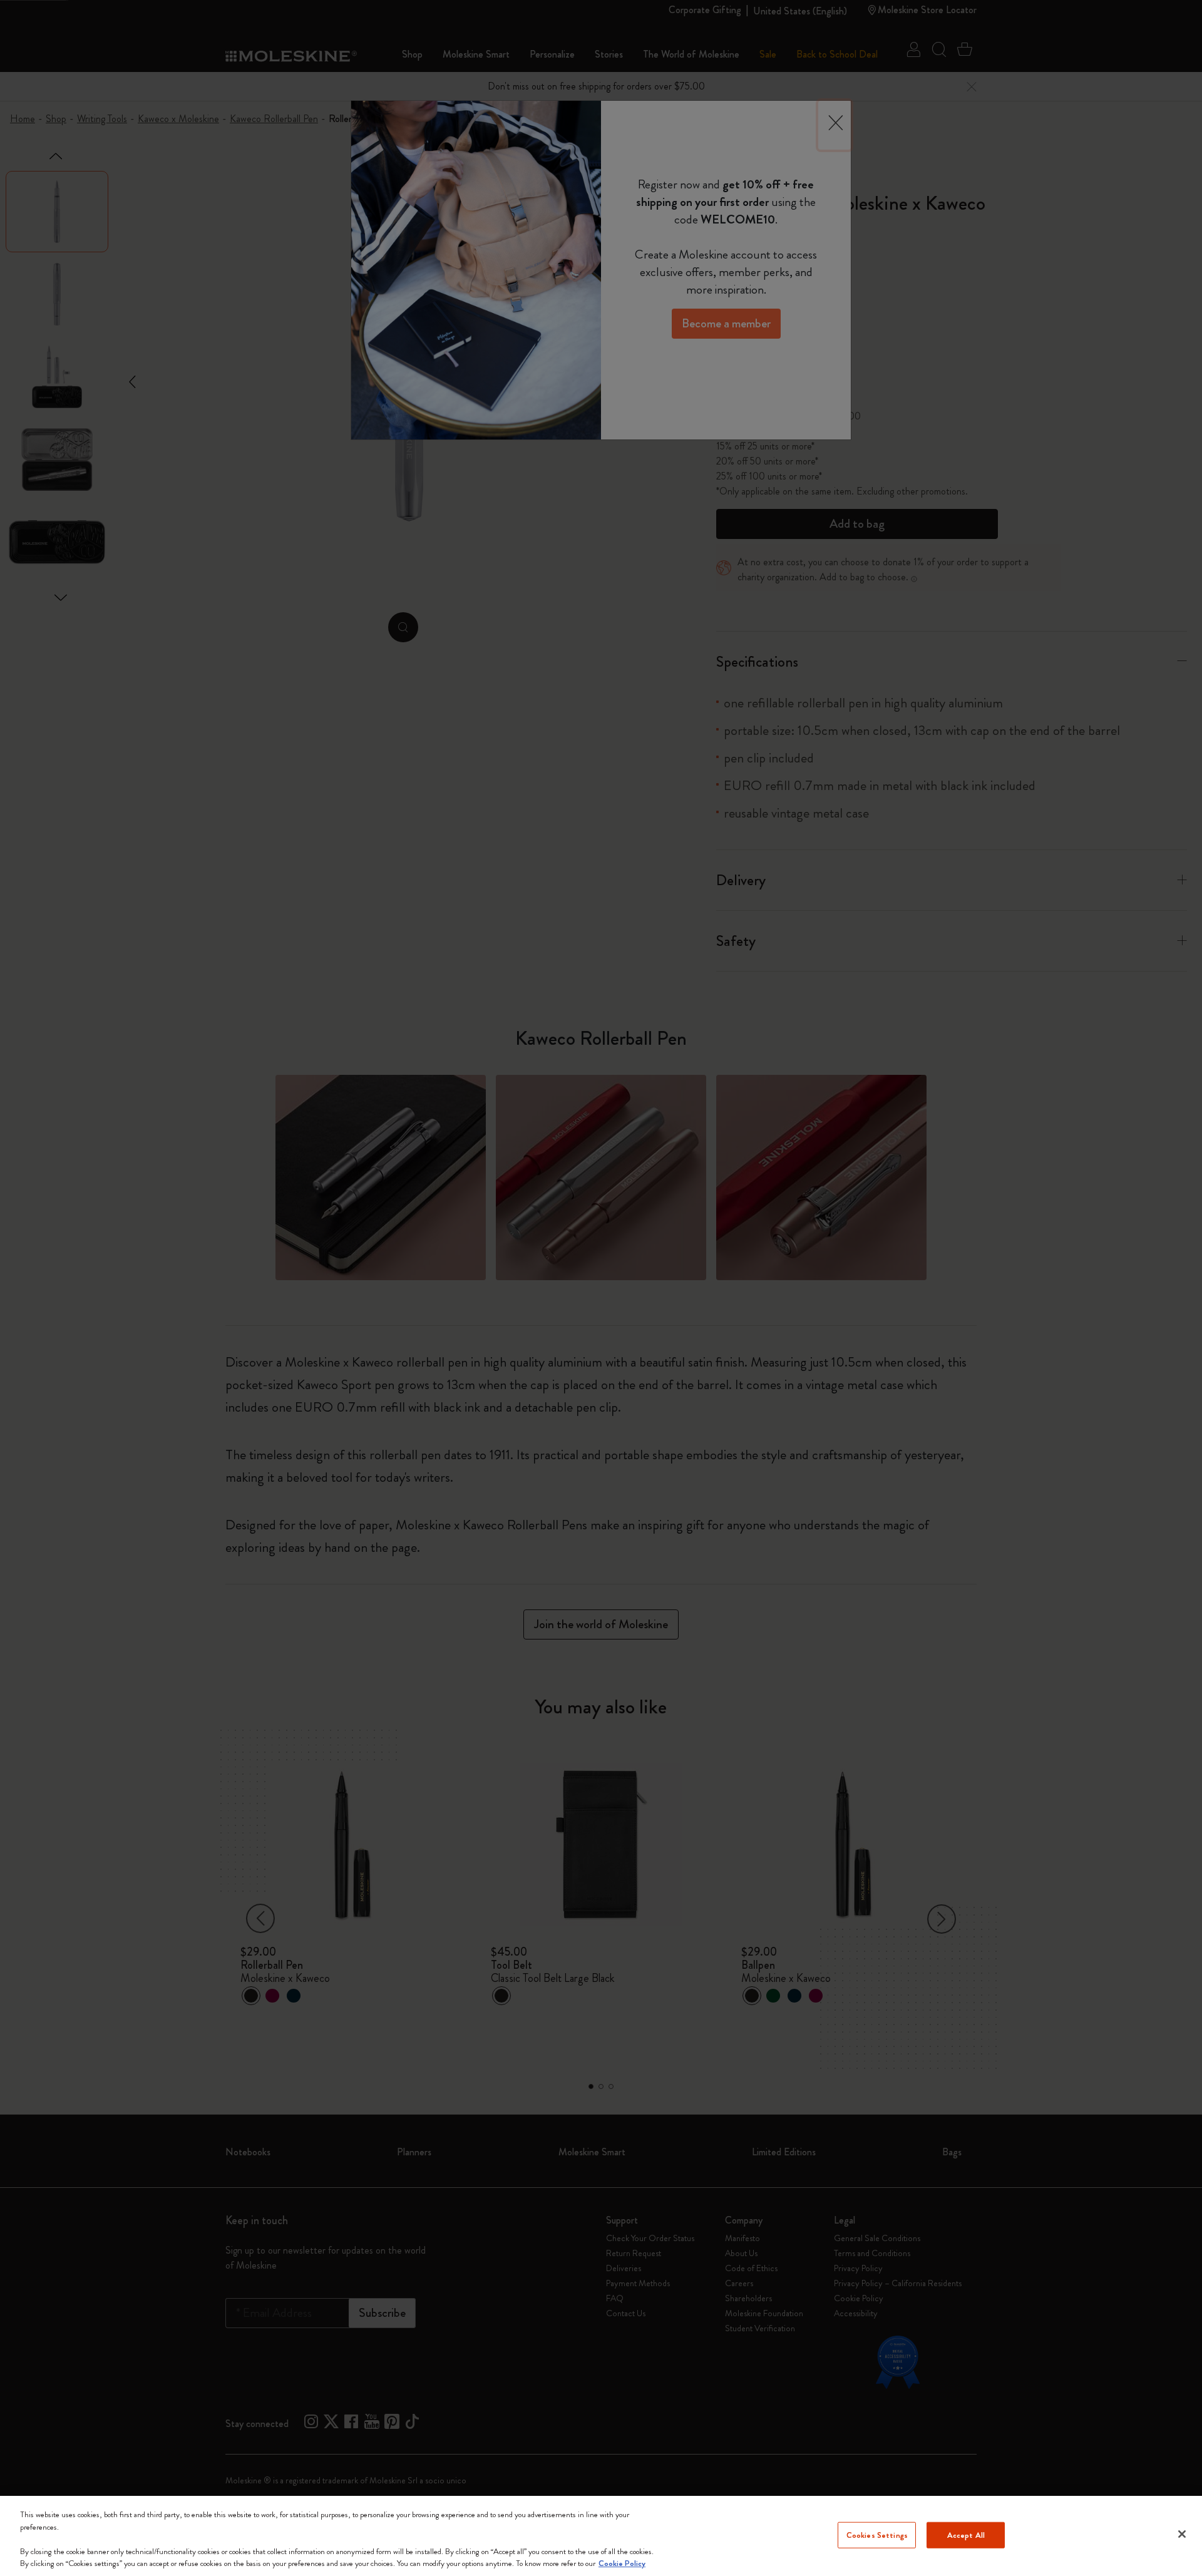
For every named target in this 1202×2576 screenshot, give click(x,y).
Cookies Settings (877, 2535)
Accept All (966, 2535)
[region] (601, 2536)
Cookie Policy (622, 2563)
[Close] (1182, 2534)
